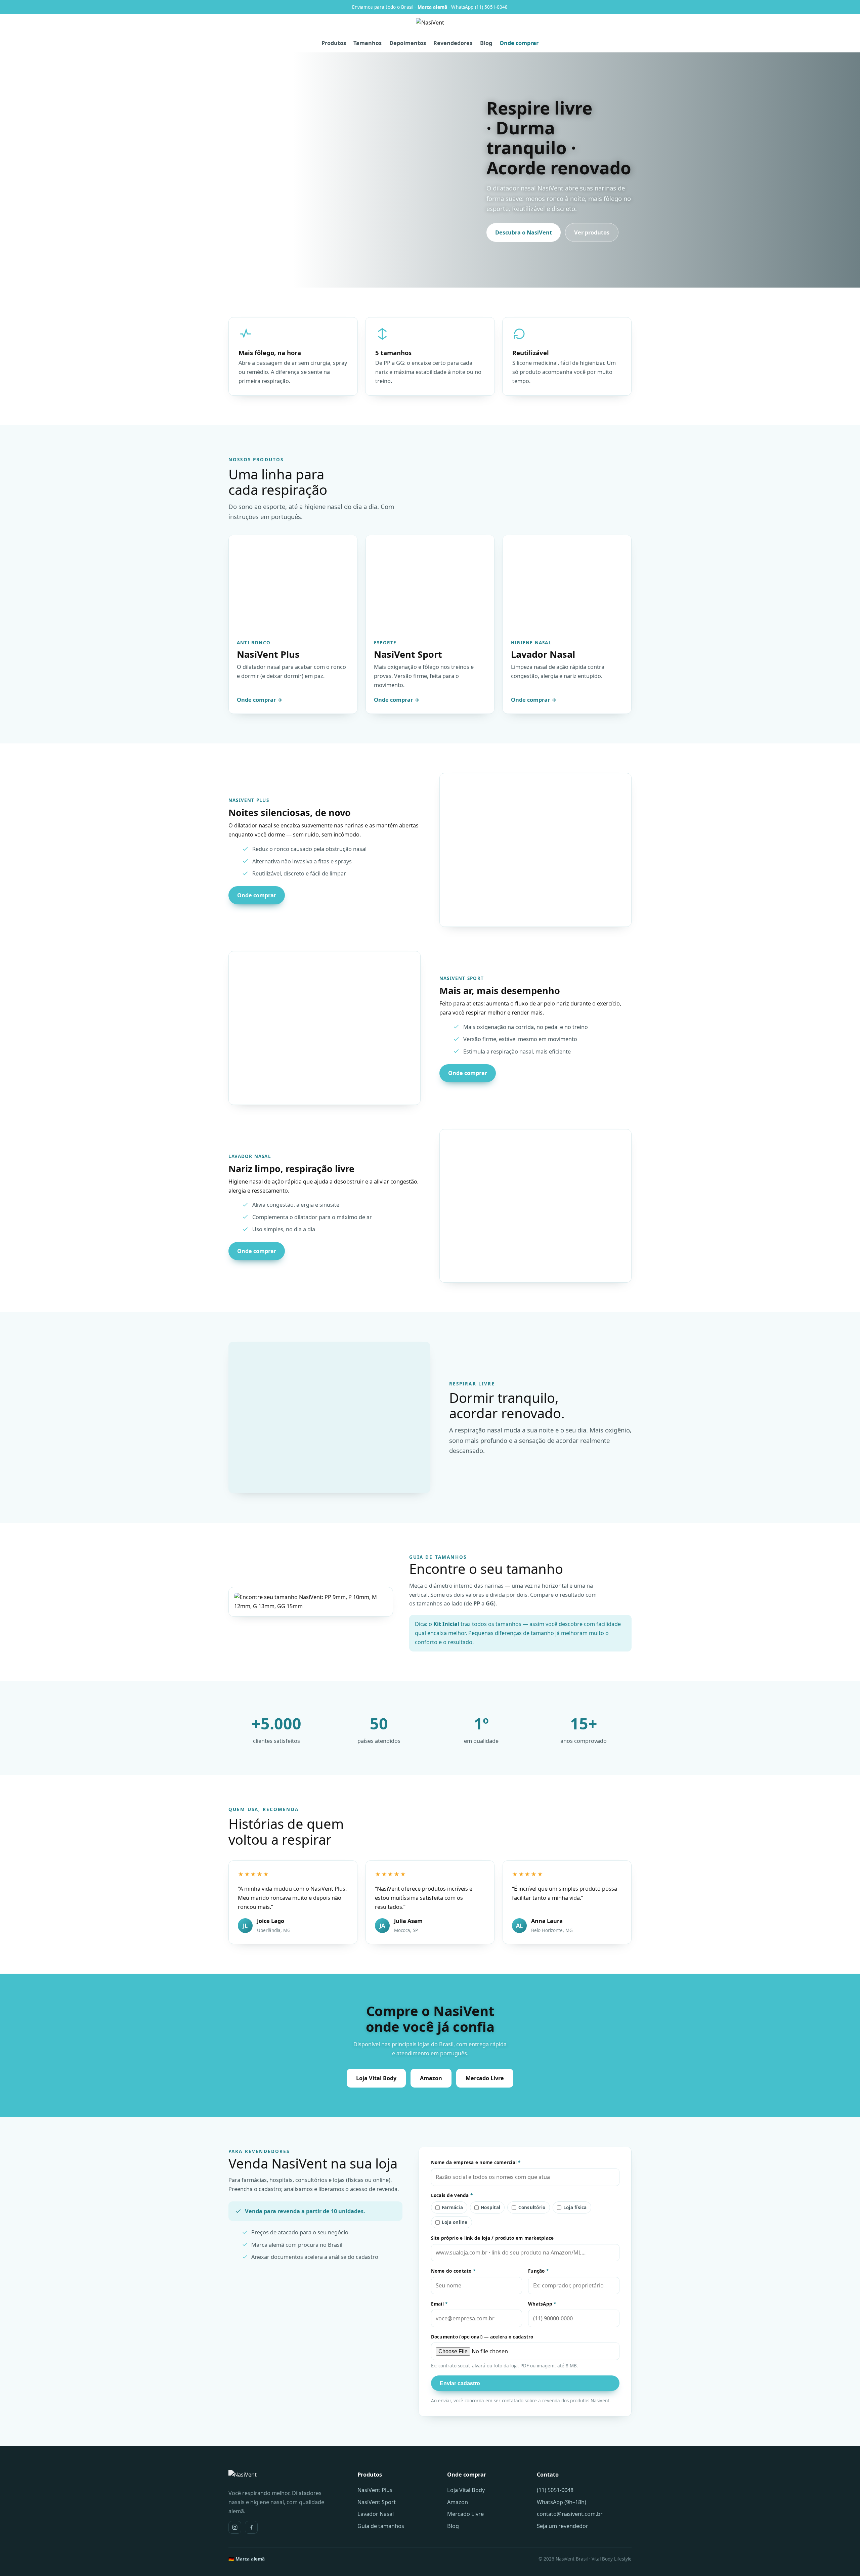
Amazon (431, 2078)
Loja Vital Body (376, 2078)
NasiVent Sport (377, 2502)
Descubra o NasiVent (524, 232)
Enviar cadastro (460, 2383)
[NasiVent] (430, 27)
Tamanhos (368, 43)
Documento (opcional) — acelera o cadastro (482, 2337)
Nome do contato (453, 2271)
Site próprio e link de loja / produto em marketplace (492, 2238)
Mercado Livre (485, 2078)
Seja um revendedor (563, 2526)
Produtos (334, 43)
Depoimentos (408, 43)
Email (439, 2304)
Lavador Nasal (376, 2514)
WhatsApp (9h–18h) (562, 2502)
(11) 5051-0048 (555, 2490)
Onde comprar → (260, 700)
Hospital (490, 2207)
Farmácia (452, 2207)
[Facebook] (251, 2527)
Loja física (575, 2207)
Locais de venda (452, 2195)
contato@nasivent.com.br (570, 2514)
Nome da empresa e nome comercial (476, 2162)
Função (538, 2271)
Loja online (455, 2222)
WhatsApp (542, 2304)
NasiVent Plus (375, 2490)
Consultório (532, 2207)
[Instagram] (235, 2527)
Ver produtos (592, 232)
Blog (486, 43)
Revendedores (453, 43)
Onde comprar (519, 43)
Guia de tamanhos (381, 2526)
